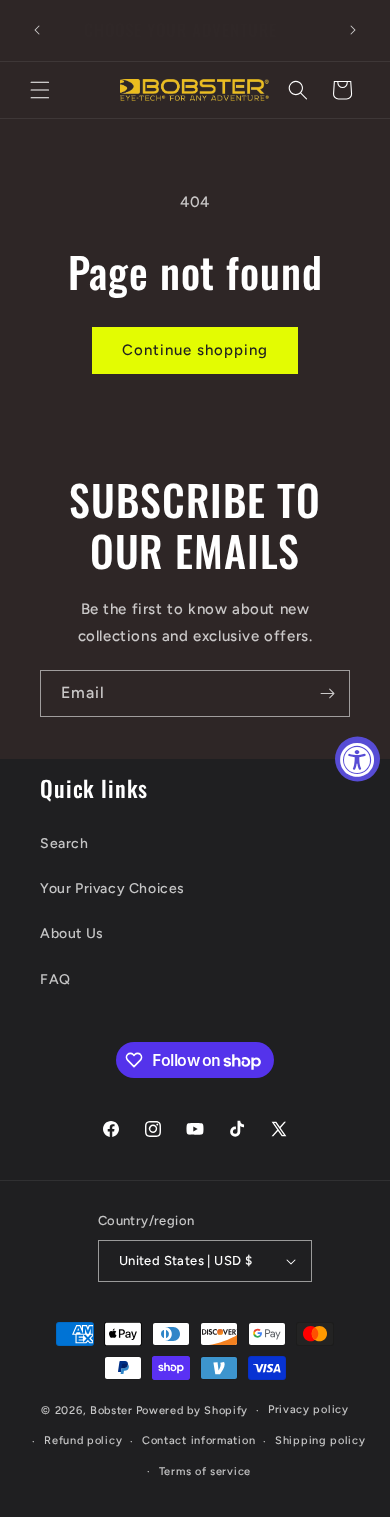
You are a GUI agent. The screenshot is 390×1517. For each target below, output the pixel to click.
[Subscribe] (327, 693)
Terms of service (205, 1471)
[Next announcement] (353, 30)
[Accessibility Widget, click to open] (357, 758)
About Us (72, 933)
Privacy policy (308, 1409)
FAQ (55, 979)
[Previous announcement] (37, 30)
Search (64, 843)
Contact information (198, 1440)
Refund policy (83, 1440)
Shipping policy (320, 1440)
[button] (40, 90)
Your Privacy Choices (112, 888)
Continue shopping (195, 350)
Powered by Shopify (192, 1410)
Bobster (111, 1410)
